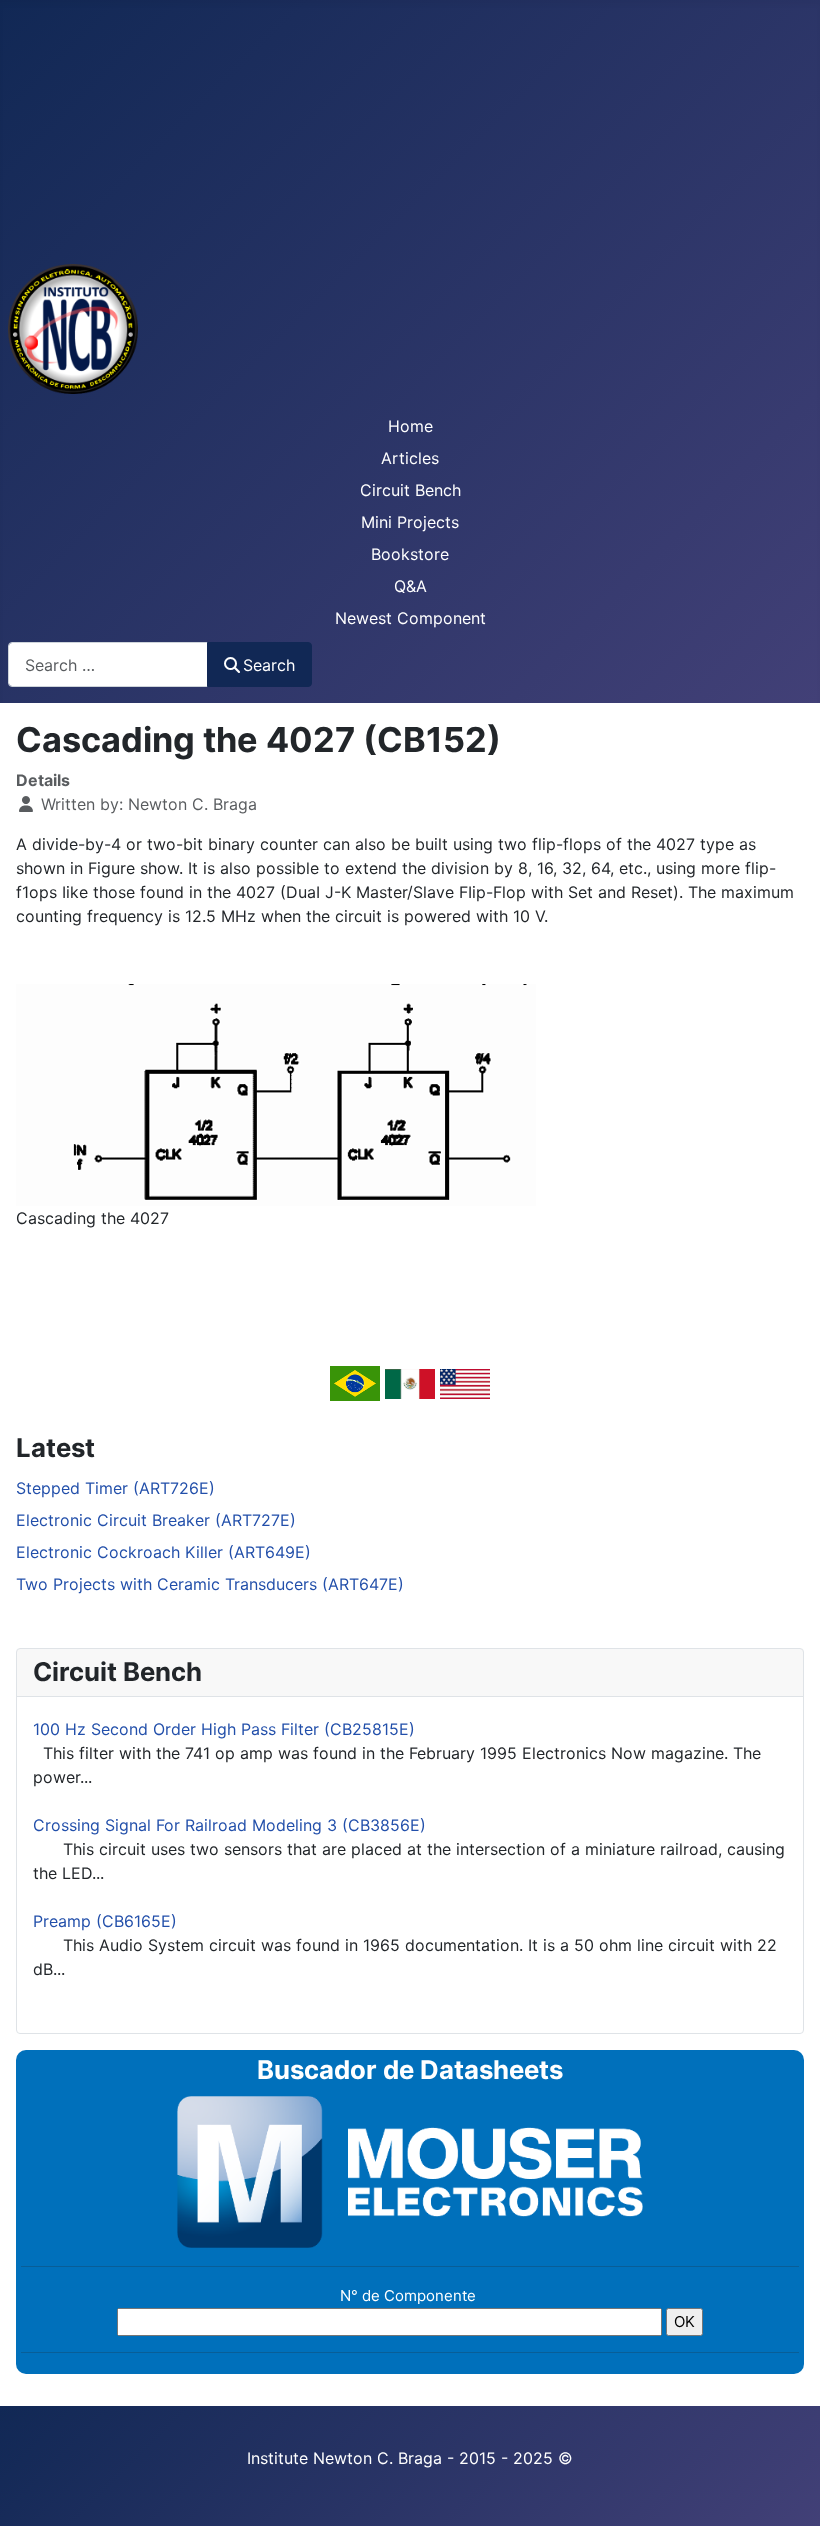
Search (269, 665)
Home (410, 426)
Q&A (410, 586)
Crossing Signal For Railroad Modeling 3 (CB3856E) (229, 1825)
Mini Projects (410, 522)
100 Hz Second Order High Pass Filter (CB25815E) (224, 1729)
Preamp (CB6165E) (105, 1921)
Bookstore (410, 554)
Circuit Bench (410, 490)
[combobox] (108, 664)
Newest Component (410, 618)
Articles (410, 458)
